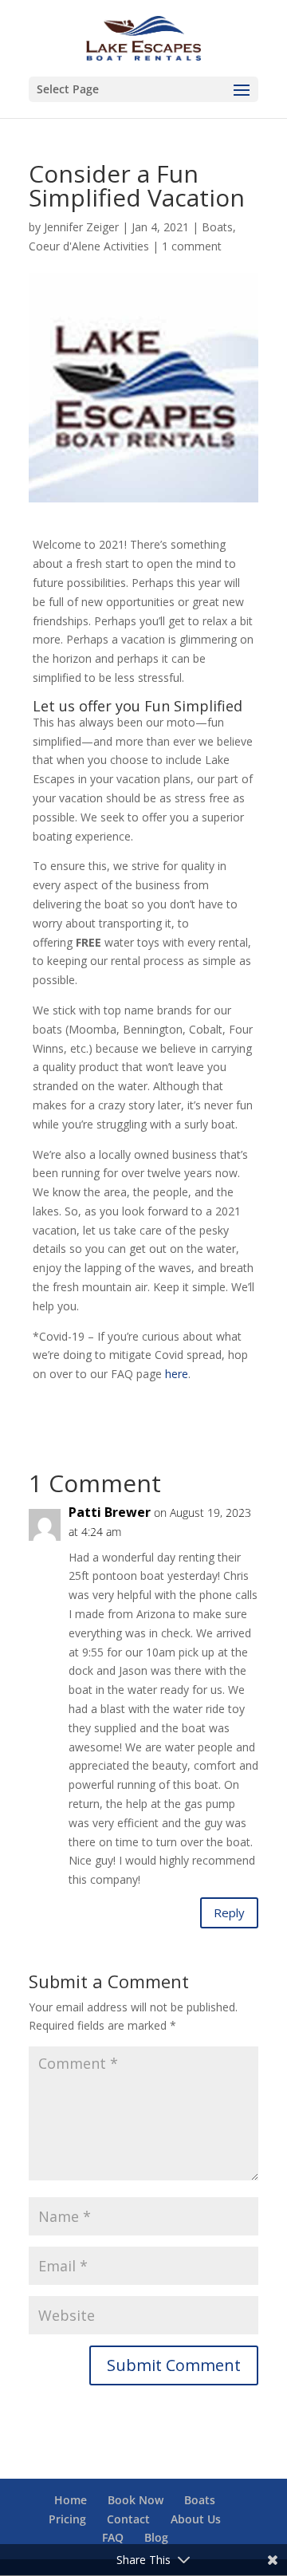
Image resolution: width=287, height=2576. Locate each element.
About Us (196, 2519)
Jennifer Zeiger (81, 227)
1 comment (192, 246)
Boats (217, 227)
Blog (156, 2537)
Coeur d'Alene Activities (89, 246)
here (177, 1374)
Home (71, 2500)
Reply (229, 1912)
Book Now (136, 2500)
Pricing (67, 2519)
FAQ (113, 2537)
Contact (128, 2519)
